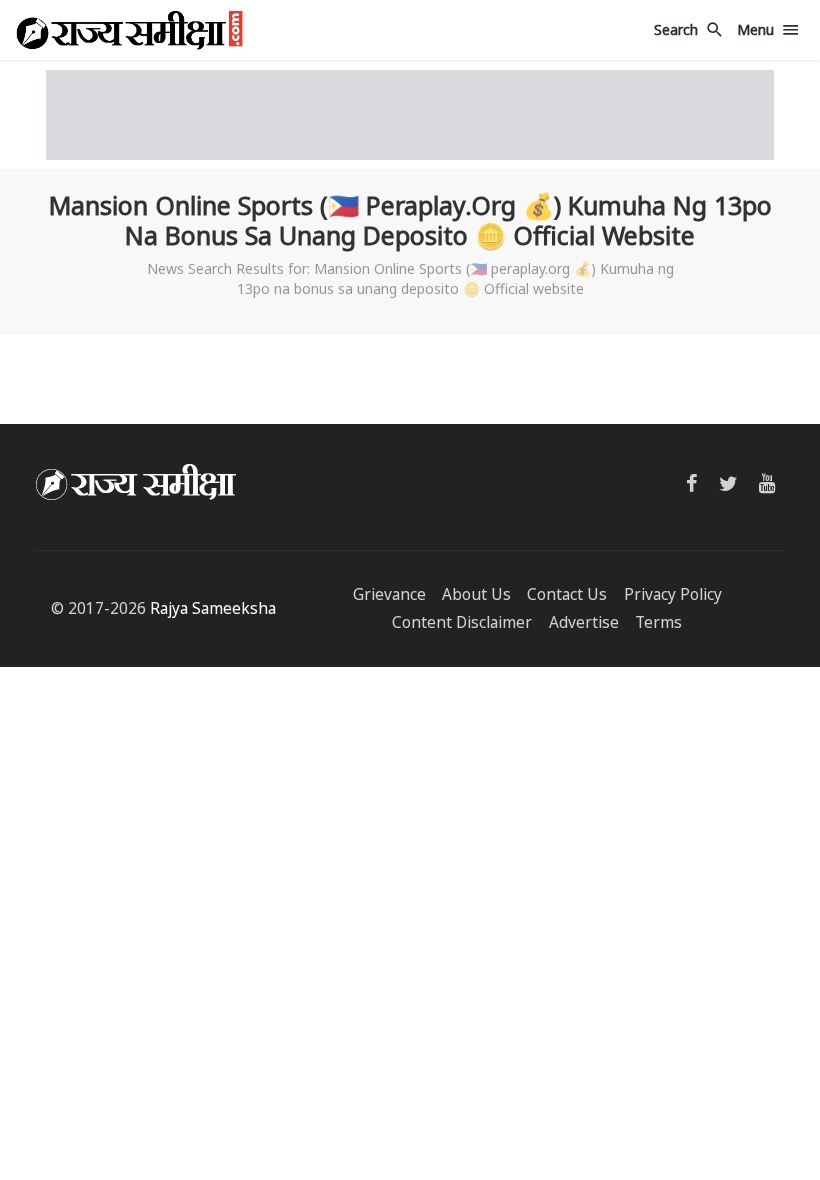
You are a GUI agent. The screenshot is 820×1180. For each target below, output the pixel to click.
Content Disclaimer (462, 622)
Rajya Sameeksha (213, 608)
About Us (476, 594)
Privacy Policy (673, 594)
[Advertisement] (410, 115)
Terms (658, 622)
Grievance (389, 594)
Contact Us (567, 594)
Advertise (584, 622)
